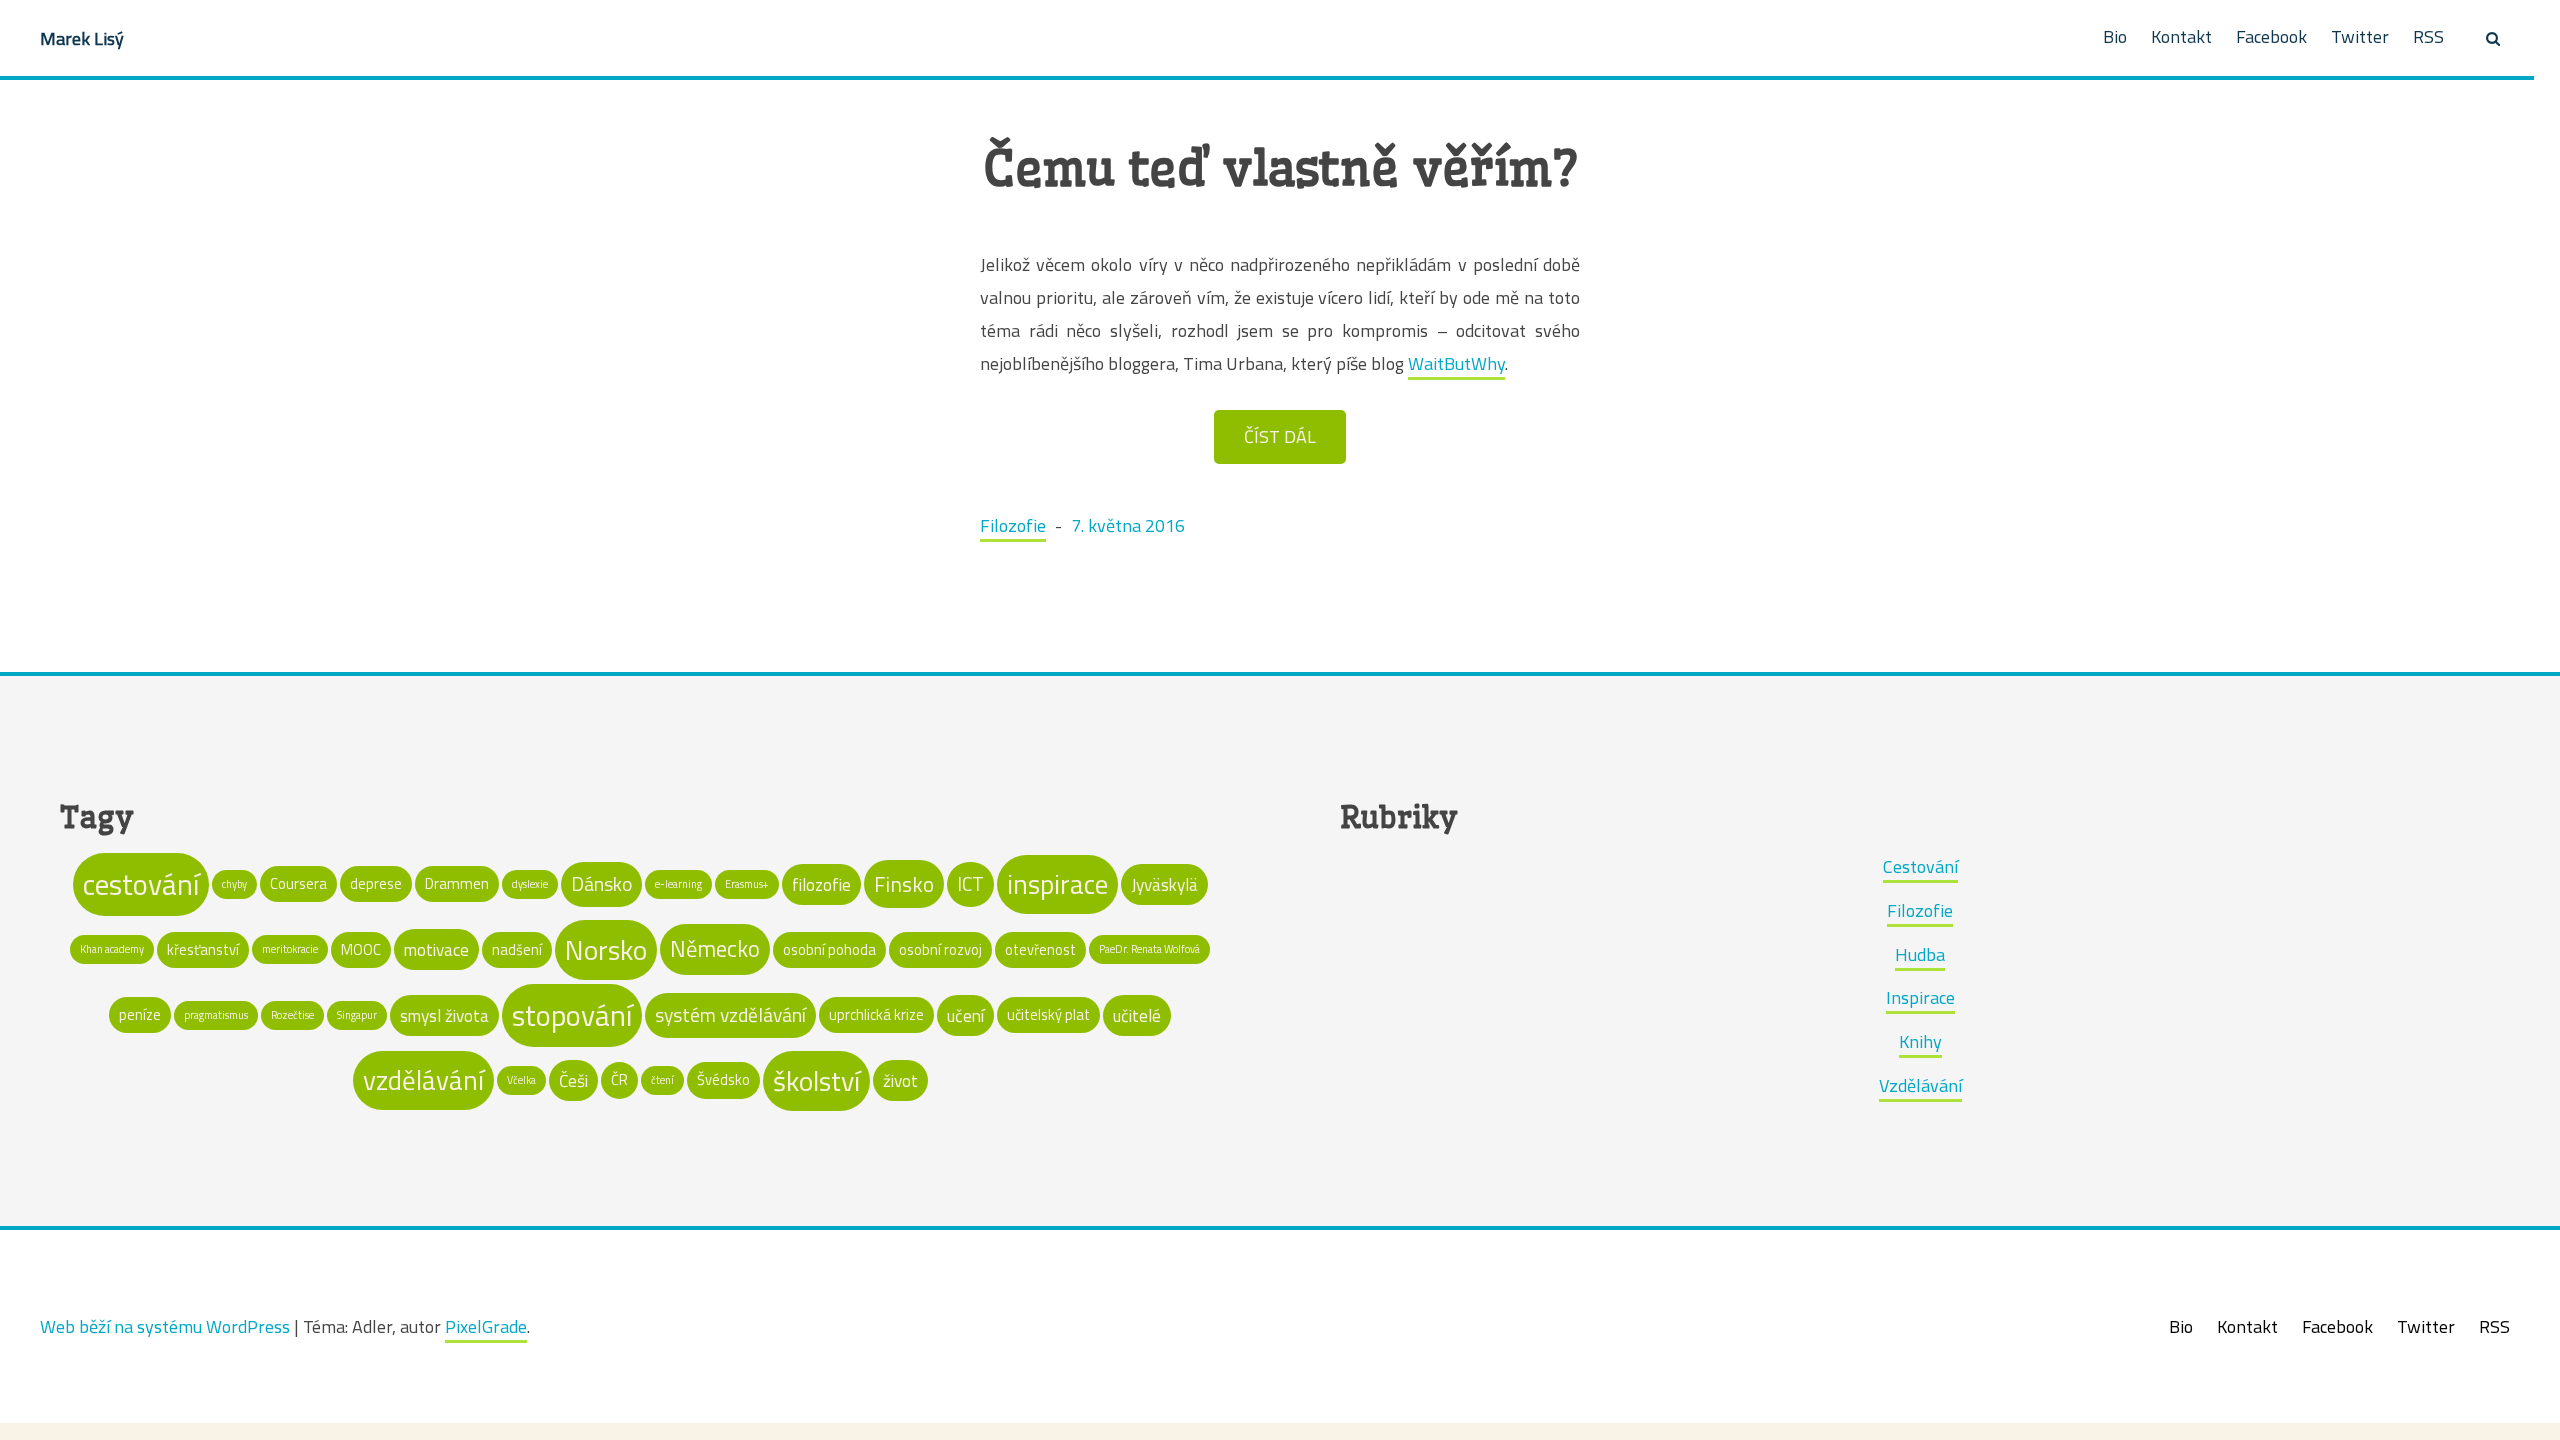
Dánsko (601, 884)
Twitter (2360, 36)
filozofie (821, 884)
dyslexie (530, 884)
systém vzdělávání (730, 1015)
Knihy (1920, 1041)
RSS (2428, 36)
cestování (141, 884)
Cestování (1920, 866)
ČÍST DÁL (1280, 436)
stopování (572, 1015)
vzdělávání (423, 1080)
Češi (573, 1080)
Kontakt (2181, 36)
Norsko (606, 950)
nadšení (517, 949)
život (900, 1080)
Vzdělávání (1920, 1085)
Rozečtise (292, 1015)
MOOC (361, 949)
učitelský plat (1048, 1014)
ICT (970, 884)
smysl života (444, 1015)
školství (816, 1081)
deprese (376, 883)
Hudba (1920, 954)
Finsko (904, 884)
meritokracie (290, 949)
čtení (662, 1080)
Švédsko (723, 1079)
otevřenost (1040, 949)
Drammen (457, 883)
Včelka (521, 1080)
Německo (715, 948)
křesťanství (203, 949)
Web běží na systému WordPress (165, 1326)
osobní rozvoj (940, 949)
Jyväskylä (1164, 884)
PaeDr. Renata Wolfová (1149, 949)
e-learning (678, 884)
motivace (436, 949)
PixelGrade (486, 1326)
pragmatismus (216, 1015)
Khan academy (112, 949)
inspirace (1057, 884)
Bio (2115, 36)
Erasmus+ (747, 884)
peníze (140, 1014)
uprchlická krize (876, 1014)
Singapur (357, 1015)
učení (965, 1015)
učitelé (1137, 1015)
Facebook (2271, 36)
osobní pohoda (829, 949)
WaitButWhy (1456, 363)
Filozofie (1013, 525)
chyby (234, 884)
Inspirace (1920, 997)
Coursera (298, 883)
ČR (619, 1079)
